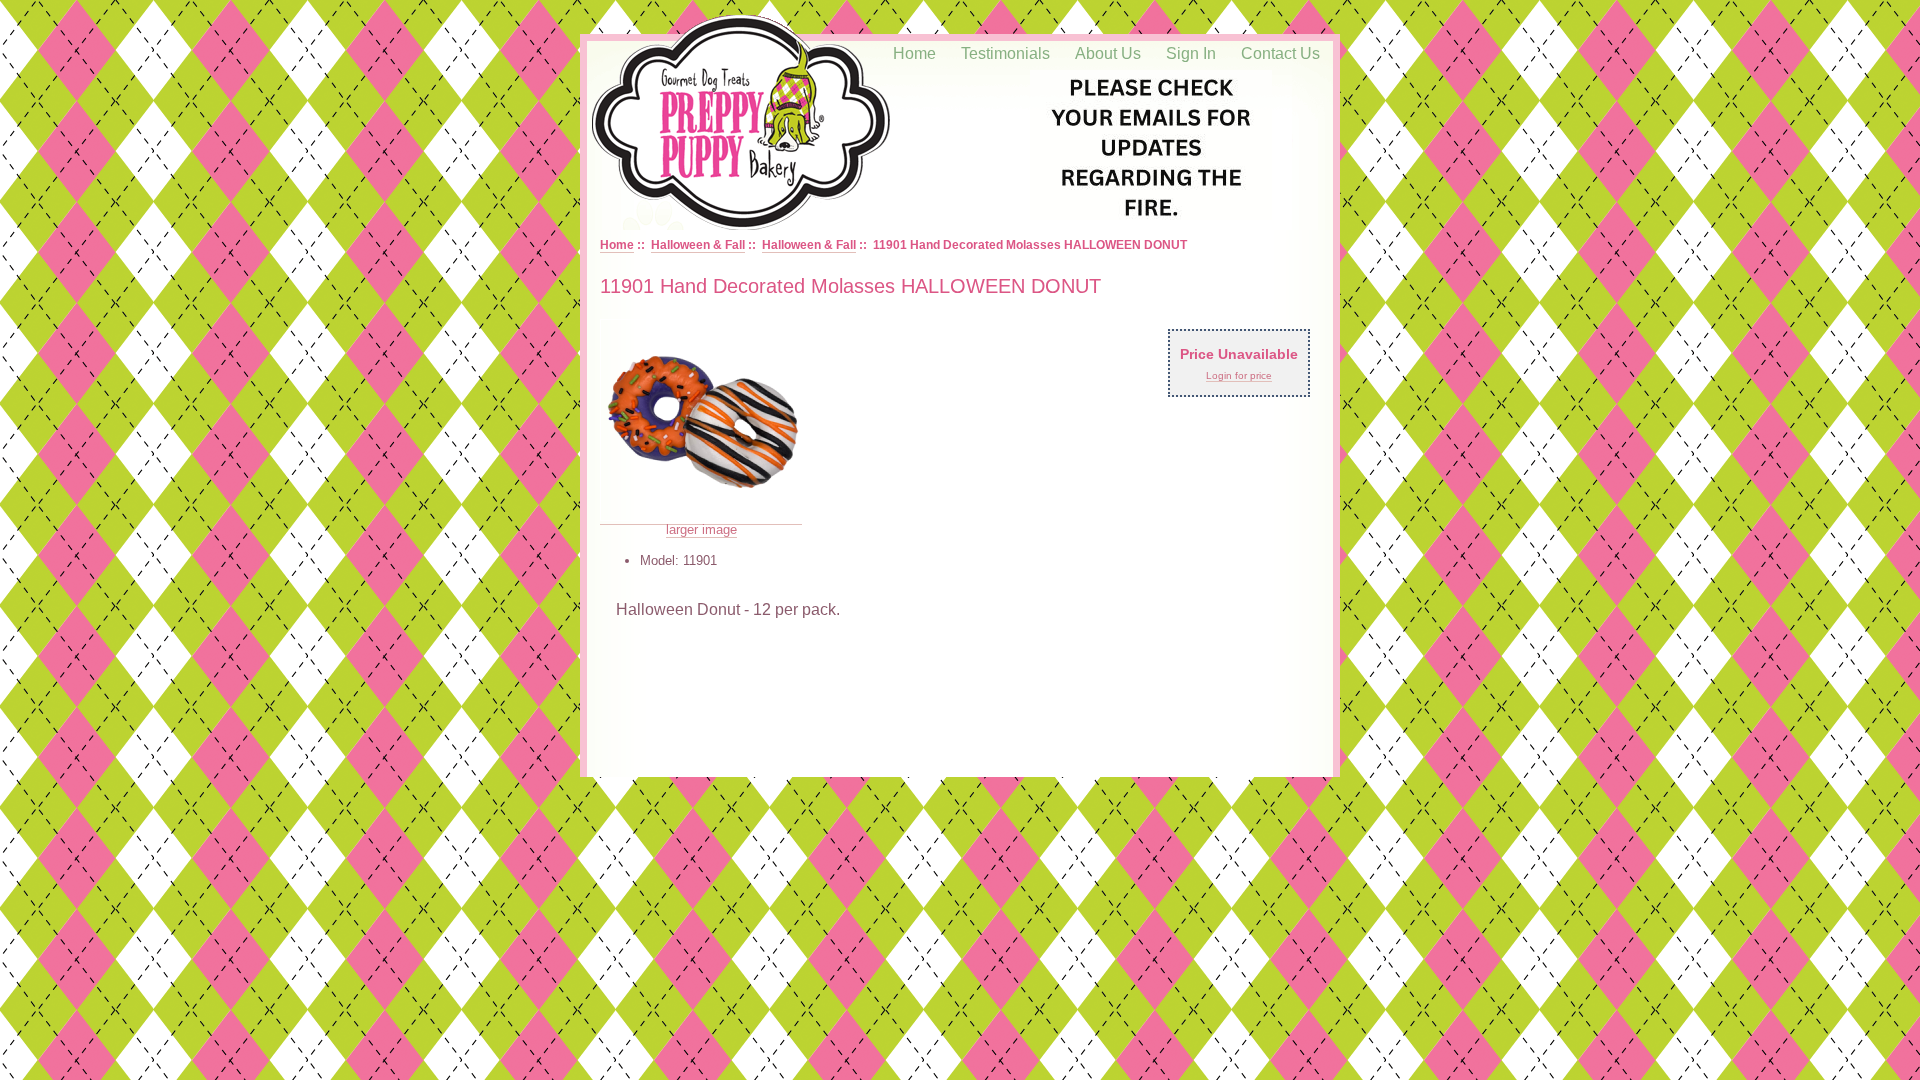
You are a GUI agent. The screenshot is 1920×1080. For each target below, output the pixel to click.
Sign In (1191, 53)
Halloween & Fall (698, 245)
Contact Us (1280, 53)
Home (914, 53)
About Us (1108, 53)
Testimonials (1005, 53)
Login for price (1239, 375)
